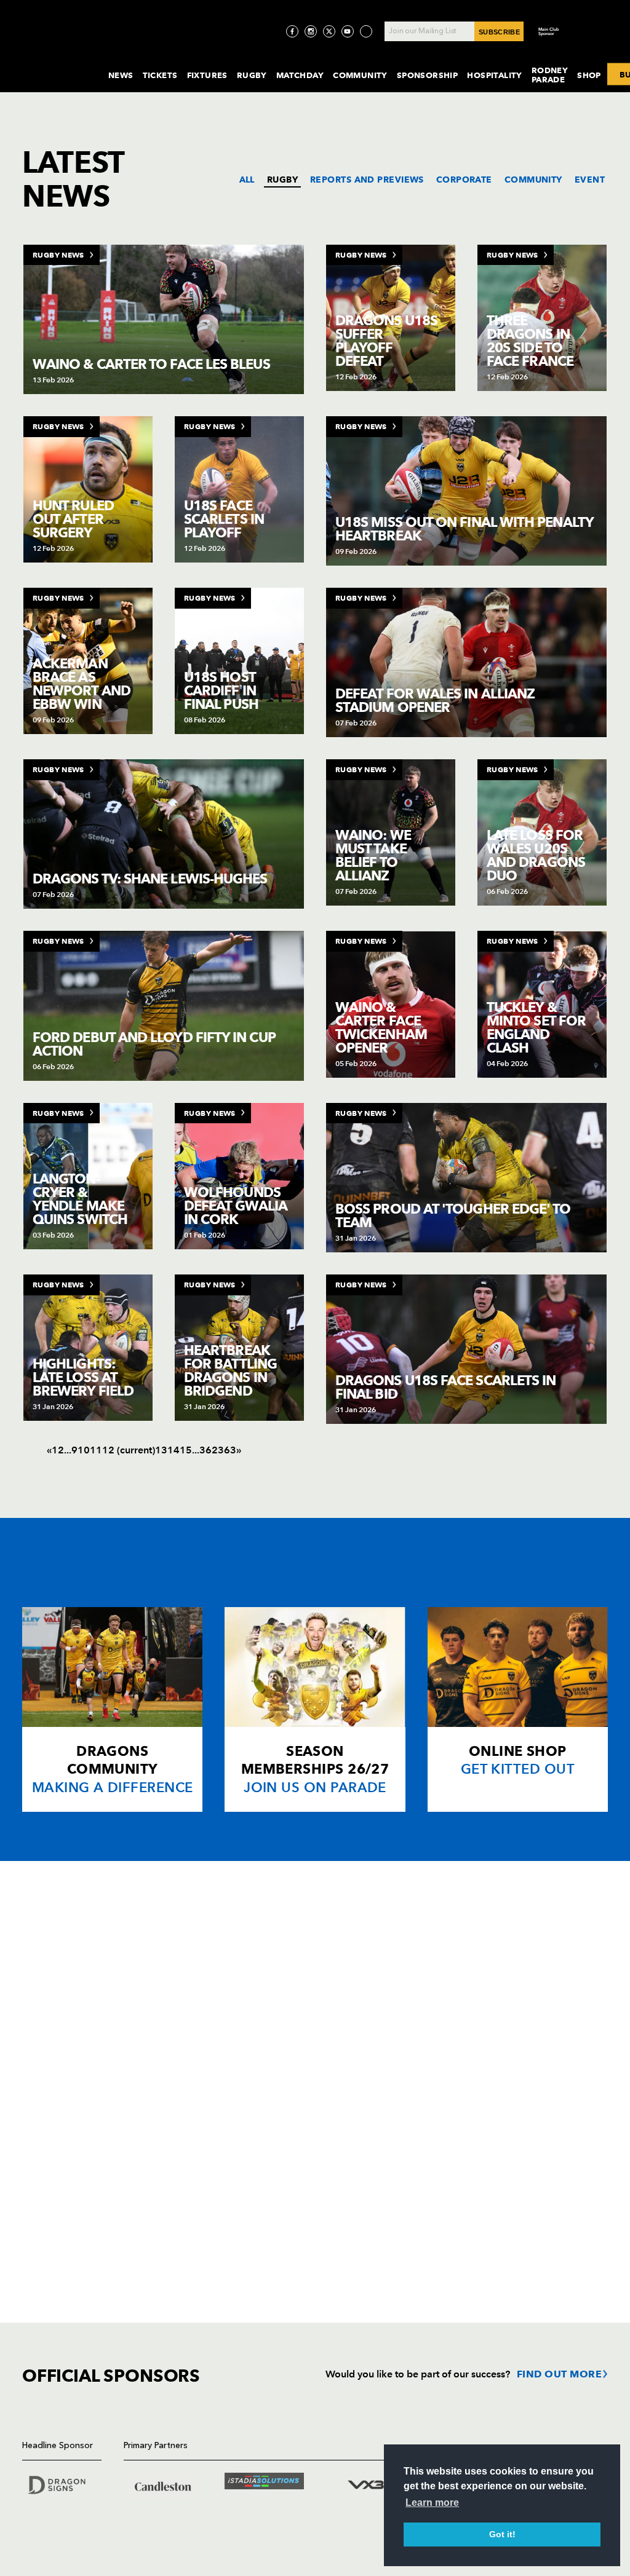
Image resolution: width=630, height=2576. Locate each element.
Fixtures (207, 75)
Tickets (160, 75)
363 (227, 1450)
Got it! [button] (502, 2534)
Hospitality (495, 75)
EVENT (590, 180)
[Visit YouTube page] (348, 31)
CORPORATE (464, 180)
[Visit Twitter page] (329, 31)
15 (186, 1450)
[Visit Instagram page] (311, 31)
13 (161, 1450)
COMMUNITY (533, 180)
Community (360, 75)
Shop (589, 75)
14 (173, 1450)
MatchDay (300, 75)
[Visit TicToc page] (366, 31)
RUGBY (282, 180)
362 (209, 1450)
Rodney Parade (550, 75)
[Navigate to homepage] (55, 64)
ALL (247, 180)
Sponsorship (428, 75)
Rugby (252, 75)
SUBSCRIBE (499, 32)
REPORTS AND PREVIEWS (367, 180)
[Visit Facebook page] (292, 31)
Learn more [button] (432, 2503)
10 (84, 1450)
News (121, 75)
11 (96, 1450)
